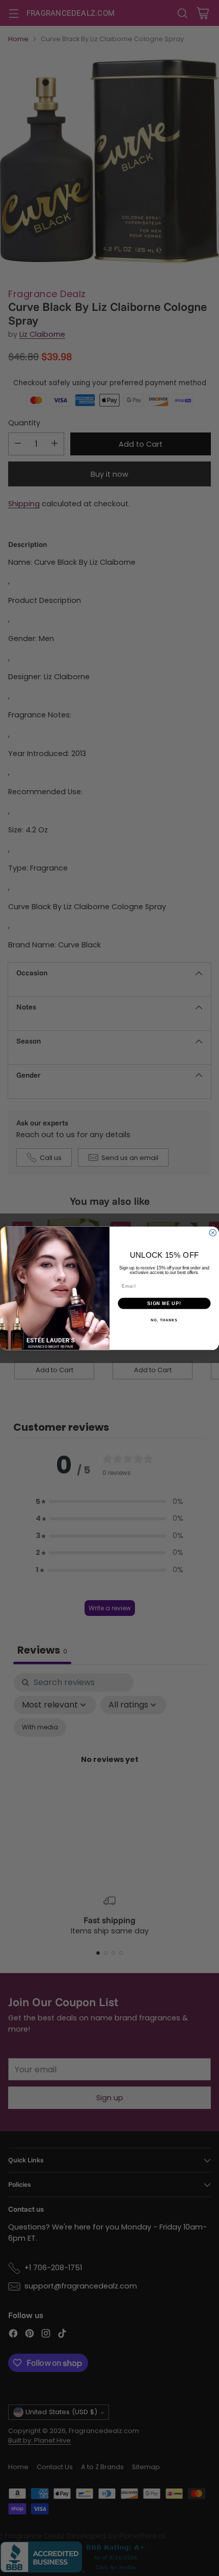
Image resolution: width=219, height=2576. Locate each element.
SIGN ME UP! (164, 1303)
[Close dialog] (213, 1233)
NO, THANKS (164, 1320)
